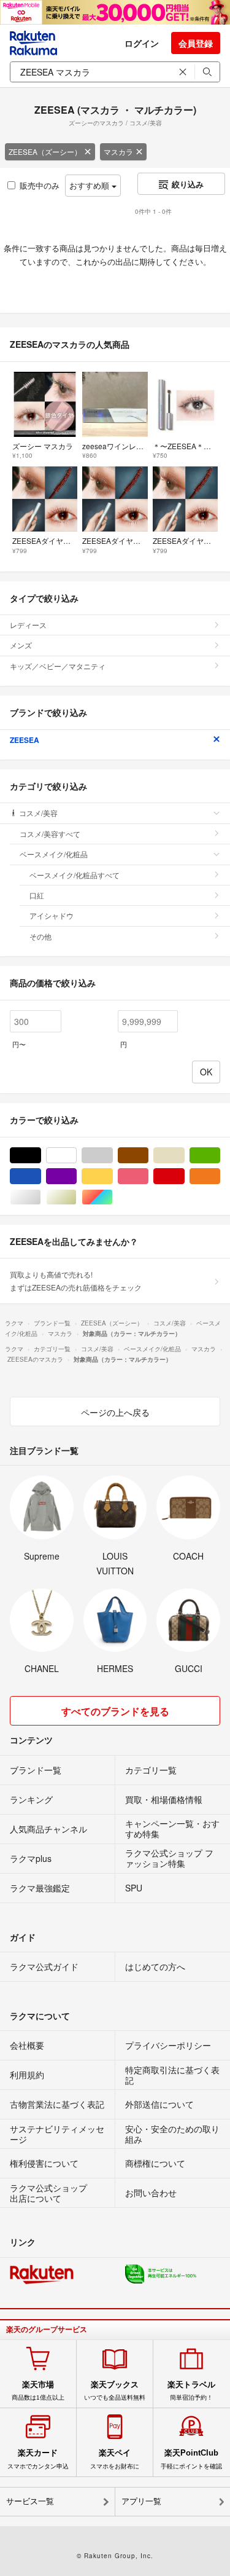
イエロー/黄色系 (113, 1176)
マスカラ (118, 151)
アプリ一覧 (141, 2501)
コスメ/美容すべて (50, 834)
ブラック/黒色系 (41, 1156)
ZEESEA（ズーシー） (45, 151)
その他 (40, 936)
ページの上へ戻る (115, 1412)
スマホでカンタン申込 (38, 2459)
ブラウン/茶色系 (148, 1156)
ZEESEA (25, 740)
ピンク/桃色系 (148, 1176)
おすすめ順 (90, 185)
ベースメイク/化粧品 (54, 854)
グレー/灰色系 (113, 1156)
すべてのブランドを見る (115, 1711)
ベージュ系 (184, 1156)
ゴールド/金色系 (76, 1197)
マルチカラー (113, 1197)
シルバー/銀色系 (41, 1197)
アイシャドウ (52, 915)
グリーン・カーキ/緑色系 (220, 1156)
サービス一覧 (30, 2501)
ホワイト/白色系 (76, 1156)
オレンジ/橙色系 (220, 1176)
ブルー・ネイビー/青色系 (41, 1176)
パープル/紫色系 (76, 1176)
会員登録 (196, 43)
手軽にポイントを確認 (191, 2459)
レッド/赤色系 (184, 1176)
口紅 (37, 895)
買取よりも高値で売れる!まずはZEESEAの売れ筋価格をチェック (76, 1280)
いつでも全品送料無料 (115, 2390)
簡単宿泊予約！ (191, 2390)
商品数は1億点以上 (38, 2390)
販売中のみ (40, 185)
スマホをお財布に (115, 2459)
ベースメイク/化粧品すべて (75, 875)
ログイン (142, 43)
